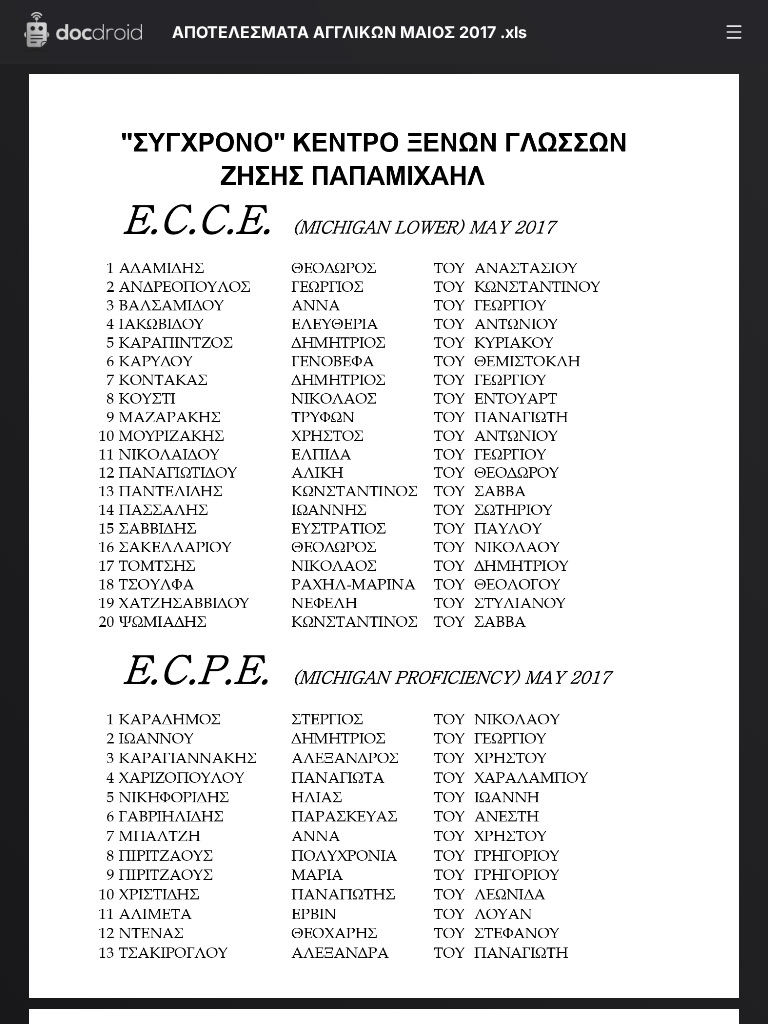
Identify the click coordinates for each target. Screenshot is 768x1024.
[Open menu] (734, 32)
